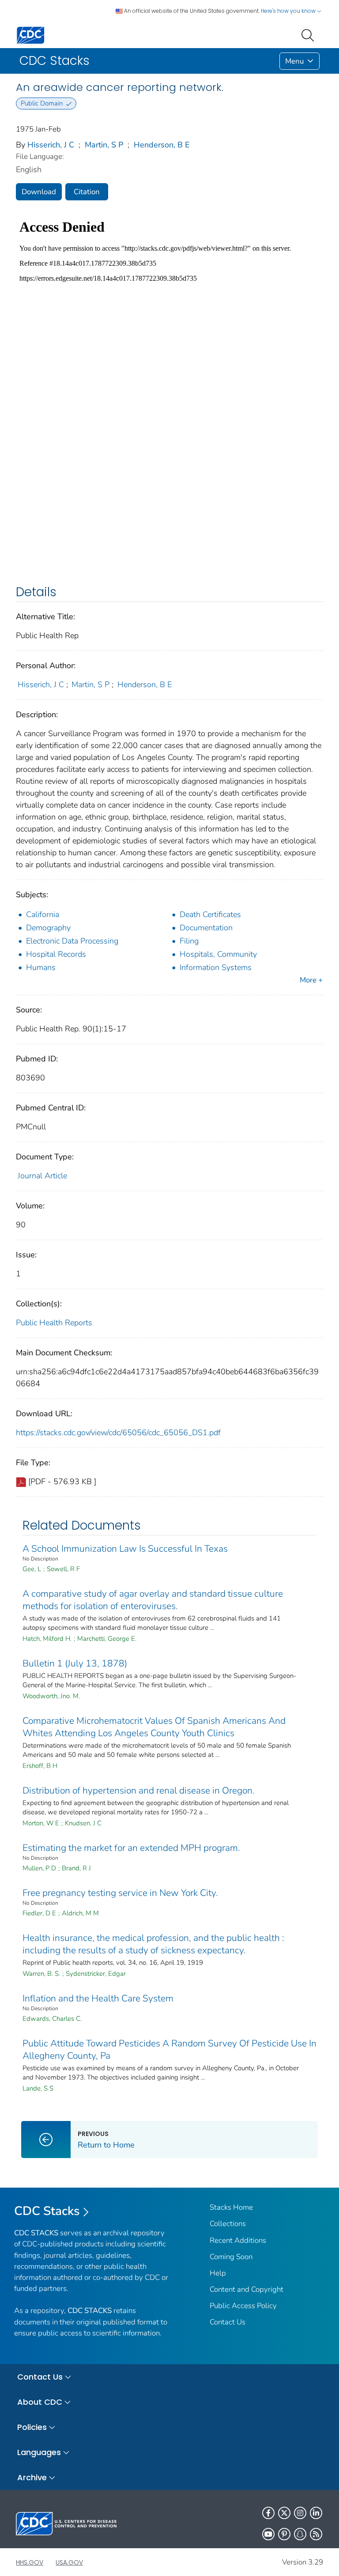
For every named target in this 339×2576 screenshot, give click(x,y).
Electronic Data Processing (72, 941)
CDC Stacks (47, 2211)
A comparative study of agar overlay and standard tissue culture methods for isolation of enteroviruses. (153, 1600)
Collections (228, 2224)
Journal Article (42, 1176)
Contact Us (228, 2322)
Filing (189, 941)
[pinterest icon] (284, 2534)
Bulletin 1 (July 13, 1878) (75, 1663)
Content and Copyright (247, 2289)
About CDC (40, 2402)
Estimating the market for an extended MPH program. (131, 1848)
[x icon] (284, 2513)
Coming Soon (231, 2257)
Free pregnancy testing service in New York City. (120, 1893)
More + (311, 980)
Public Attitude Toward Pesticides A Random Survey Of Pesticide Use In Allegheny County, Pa (169, 2050)
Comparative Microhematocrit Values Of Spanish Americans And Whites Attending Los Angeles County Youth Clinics (154, 1727)
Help (218, 2273)
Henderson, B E (162, 145)
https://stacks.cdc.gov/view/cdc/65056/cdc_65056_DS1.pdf (118, 1433)
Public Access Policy (243, 2306)
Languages (39, 2452)
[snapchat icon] (300, 2534)
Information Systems (216, 967)
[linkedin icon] (316, 2513)
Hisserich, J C (51, 145)
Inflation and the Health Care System (98, 1998)
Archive (32, 2477)
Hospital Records (56, 954)
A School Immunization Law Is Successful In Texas (125, 1549)
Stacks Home (231, 2207)
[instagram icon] (300, 2513)
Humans (41, 967)
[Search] (309, 34)
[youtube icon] (268, 2534)
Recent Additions (238, 2240)
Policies (32, 2427)
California (43, 914)
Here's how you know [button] (289, 11)
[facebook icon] (268, 2513)
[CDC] (30, 35)
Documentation (206, 928)
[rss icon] (316, 2534)
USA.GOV (69, 2562)
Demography (48, 928)
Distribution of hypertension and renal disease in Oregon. (139, 1790)
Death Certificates (210, 914)
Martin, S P (104, 145)
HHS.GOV (30, 2562)
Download (39, 192)
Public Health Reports (54, 1323)
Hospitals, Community (218, 954)
